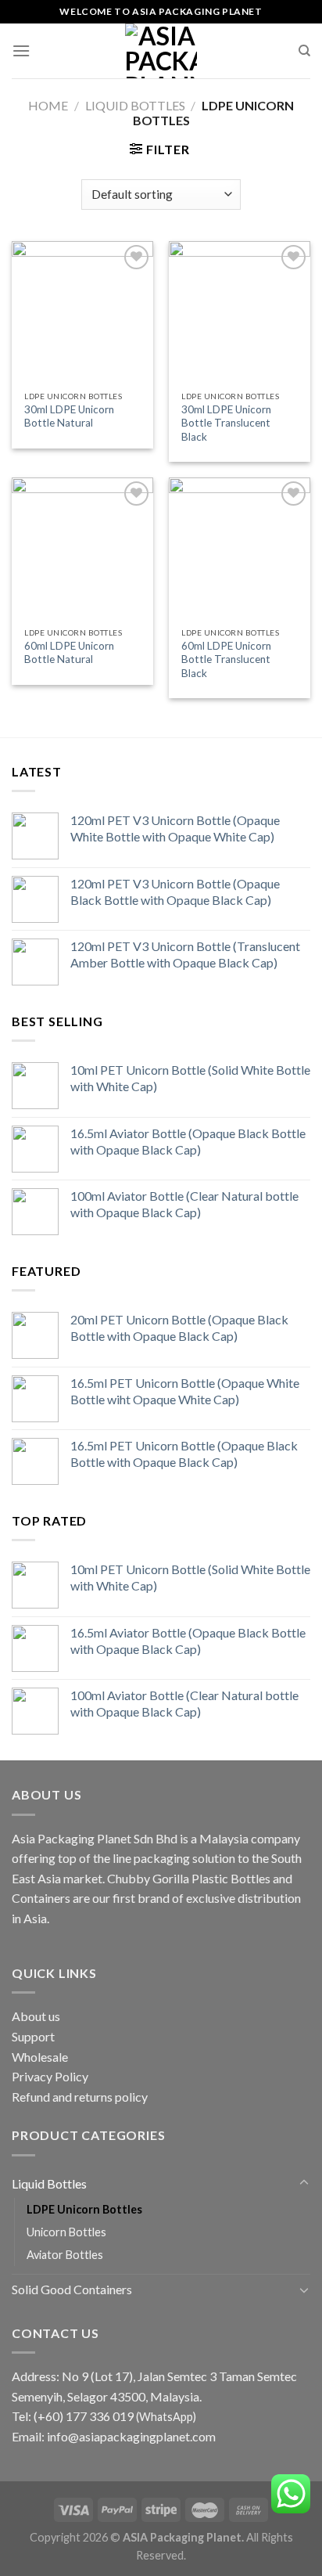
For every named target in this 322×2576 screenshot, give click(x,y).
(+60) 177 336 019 (84, 2416)
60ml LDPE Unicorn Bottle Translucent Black (226, 659)
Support (33, 2036)
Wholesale (40, 2057)
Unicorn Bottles (66, 2232)
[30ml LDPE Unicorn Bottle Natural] (82, 312)
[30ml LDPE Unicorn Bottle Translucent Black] (240, 312)
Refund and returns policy (80, 2097)
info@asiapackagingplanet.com (131, 2436)
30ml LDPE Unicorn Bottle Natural (69, 416)
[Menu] (21, 50)
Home (48, 105)
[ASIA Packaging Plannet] (161, 51)
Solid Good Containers (72, 2289)
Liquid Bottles (135, 105)
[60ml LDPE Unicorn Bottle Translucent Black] (240, 548)
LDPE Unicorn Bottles (84, 2209)
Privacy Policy (50, 2076)
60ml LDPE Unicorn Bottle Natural (69, 653)
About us (36, 2016)
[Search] (304, 51)
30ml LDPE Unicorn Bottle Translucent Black (226, 423)
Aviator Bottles (65, 2255)
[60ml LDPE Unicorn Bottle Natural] (82, 548)
